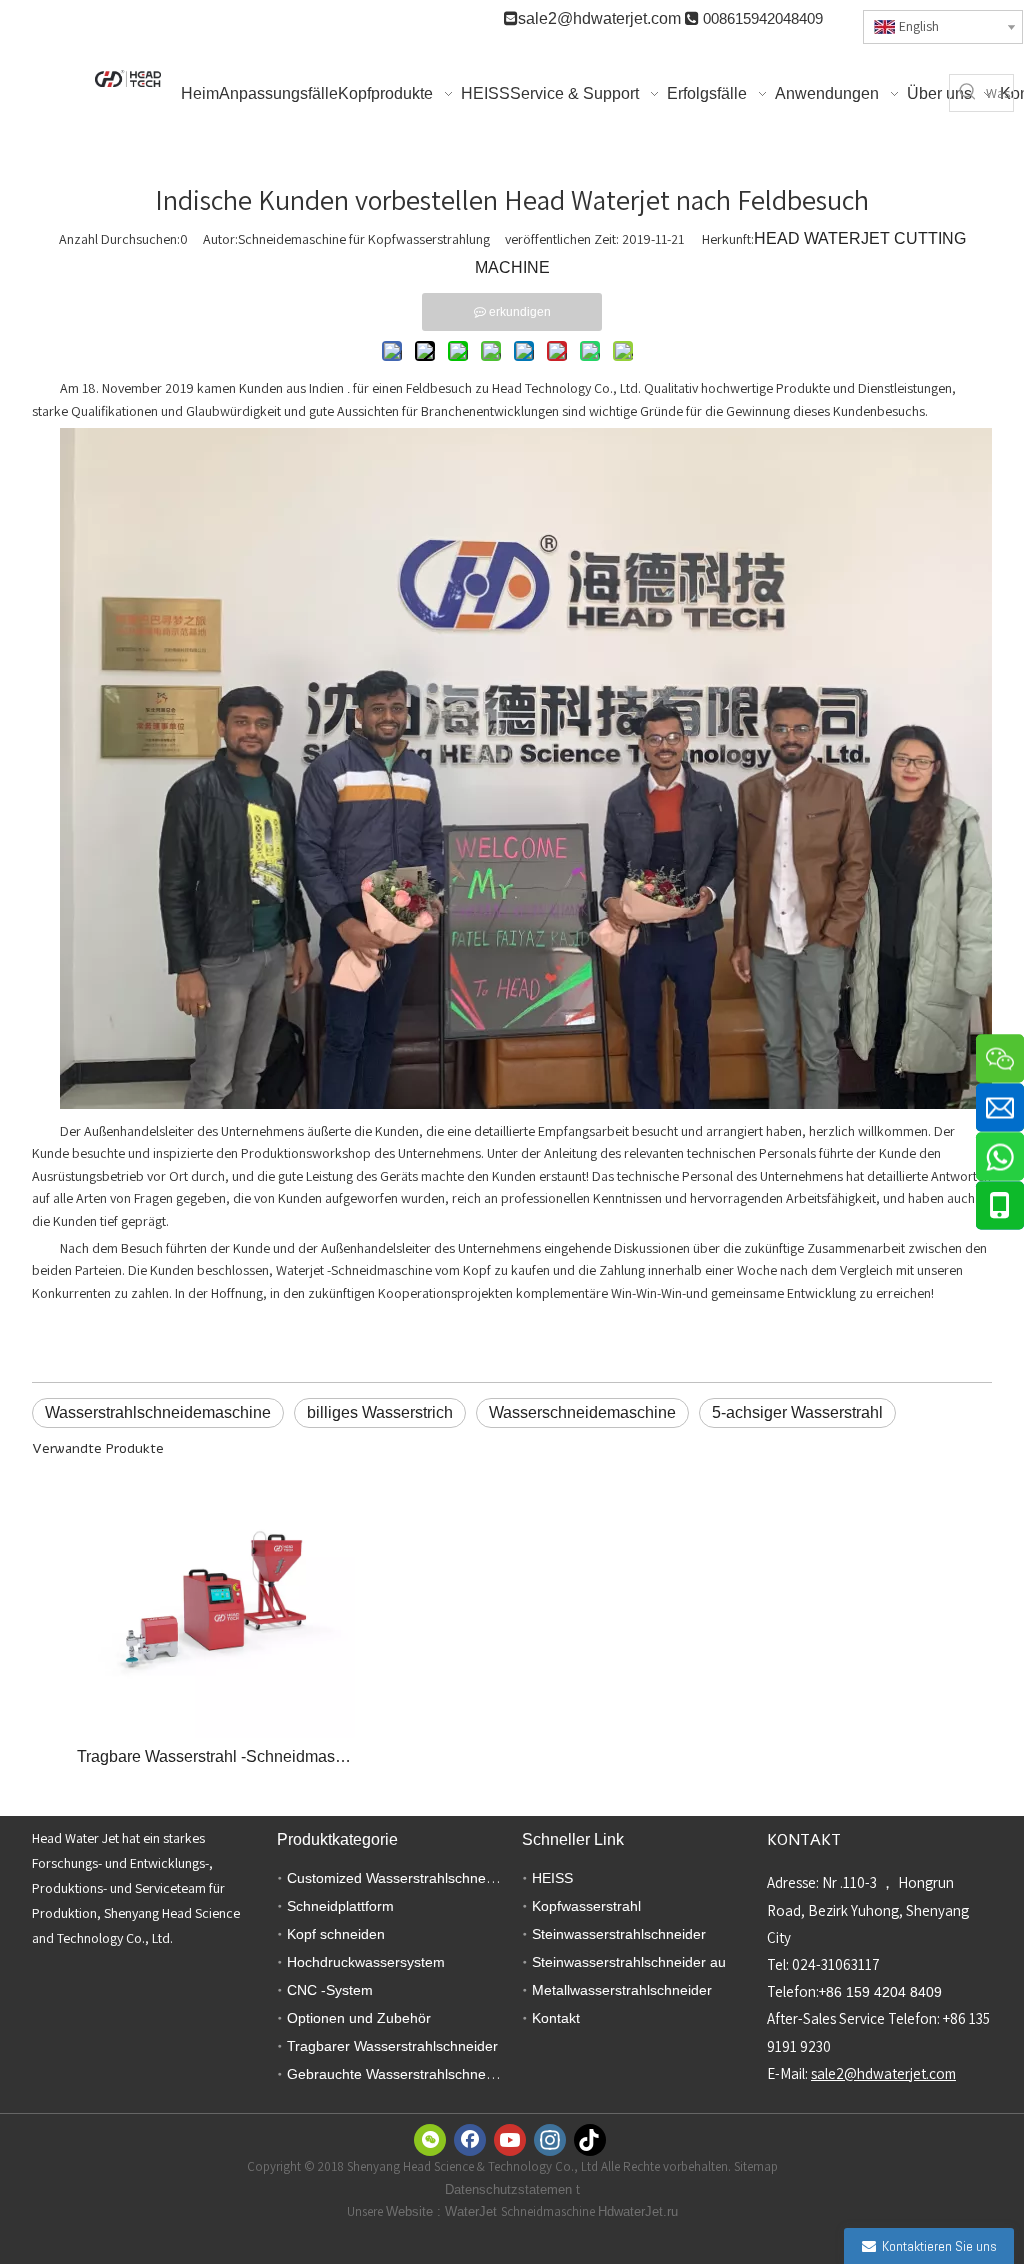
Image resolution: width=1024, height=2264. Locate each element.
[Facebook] (470, 2140)
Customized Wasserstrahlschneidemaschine (426, 1878)
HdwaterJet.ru (638, 2211)
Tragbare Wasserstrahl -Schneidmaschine (215, 1756)
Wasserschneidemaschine (582, 1412)
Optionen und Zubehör (359, 2018)
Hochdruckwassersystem (366, 1962)
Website (411, 2211)
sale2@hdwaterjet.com (599, 18)
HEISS (552, 1878)
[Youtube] (510, 2140)
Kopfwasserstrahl (586, 1906)
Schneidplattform (340, 1906)
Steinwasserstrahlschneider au (629, 1962)
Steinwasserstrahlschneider (619, 1934)
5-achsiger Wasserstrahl (797, 1412)
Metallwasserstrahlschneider (622, 1990)
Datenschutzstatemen (510, 2189)
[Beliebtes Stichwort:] (968, 93)
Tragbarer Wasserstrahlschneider (392, 2046)
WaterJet (473, 2211)
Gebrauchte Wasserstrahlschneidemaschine (426, 2074)
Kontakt (556, 2018)
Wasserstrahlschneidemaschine (158, 1412)
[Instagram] (550, 2140)
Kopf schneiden (336, 1934)
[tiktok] (590, 2140)
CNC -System (330, 1990)
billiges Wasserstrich (380, 1412)
